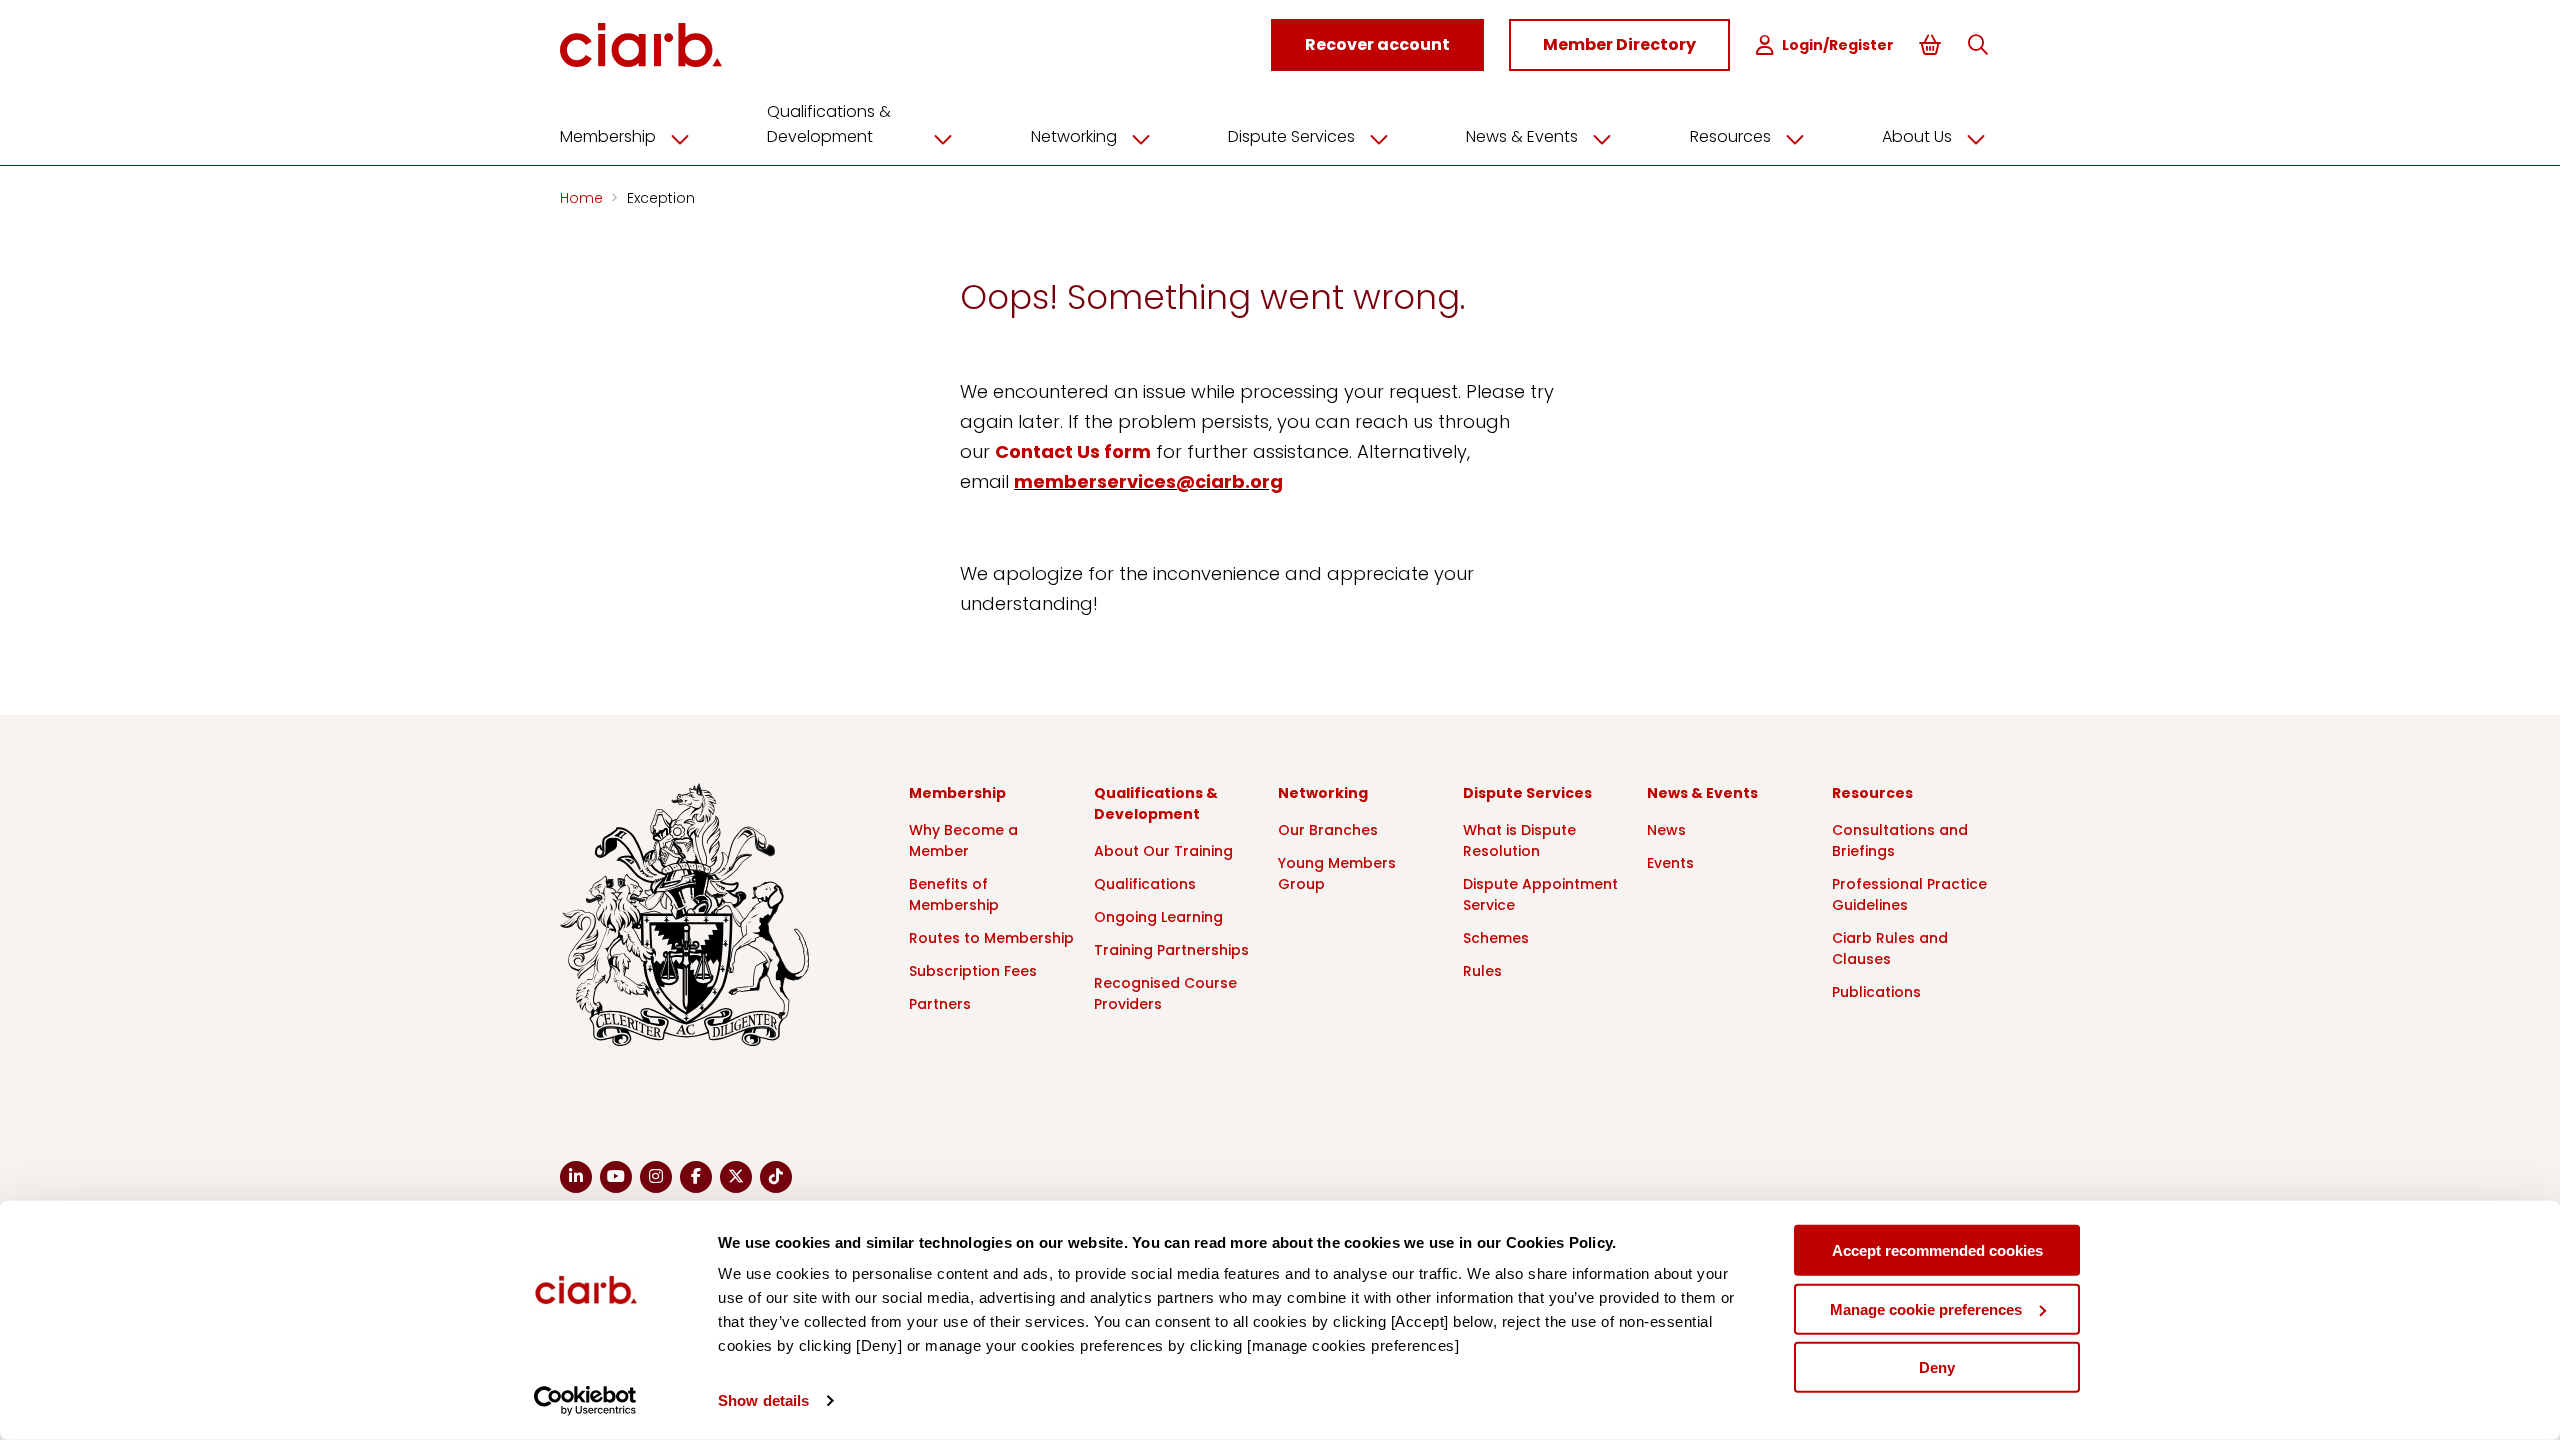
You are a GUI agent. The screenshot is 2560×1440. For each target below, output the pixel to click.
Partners (940, 1004)
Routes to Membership (991, 938)
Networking (1074, 136)
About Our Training (1163, 851)
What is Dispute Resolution (1519, 840)
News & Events (1522, 136)
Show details (763, 1400)
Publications (1876, 992)
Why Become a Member (963, 840)
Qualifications (1145, 884)
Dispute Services (1291, 136)
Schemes (1496, 938)
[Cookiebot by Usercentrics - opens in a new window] (585, 1401)
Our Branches (1328, 830)
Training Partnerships (1171, 950)
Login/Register (1838, 45)
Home (583, 198)
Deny (1937, 1367)
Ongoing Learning (1158, 917)
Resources (1730, 136)
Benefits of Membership (954, 894)
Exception (661, 198)
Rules (1482, 971)
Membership (608, 136)
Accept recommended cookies (1937, 1250)
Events (1670, 863)
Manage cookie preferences (1926, 1308)
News (1666, 830)
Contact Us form (1073, 451)
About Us (1917, 136)
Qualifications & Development (829, 124)
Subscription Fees (973, 971)
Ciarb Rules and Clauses (1890, 948)
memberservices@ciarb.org (1148, 481)
